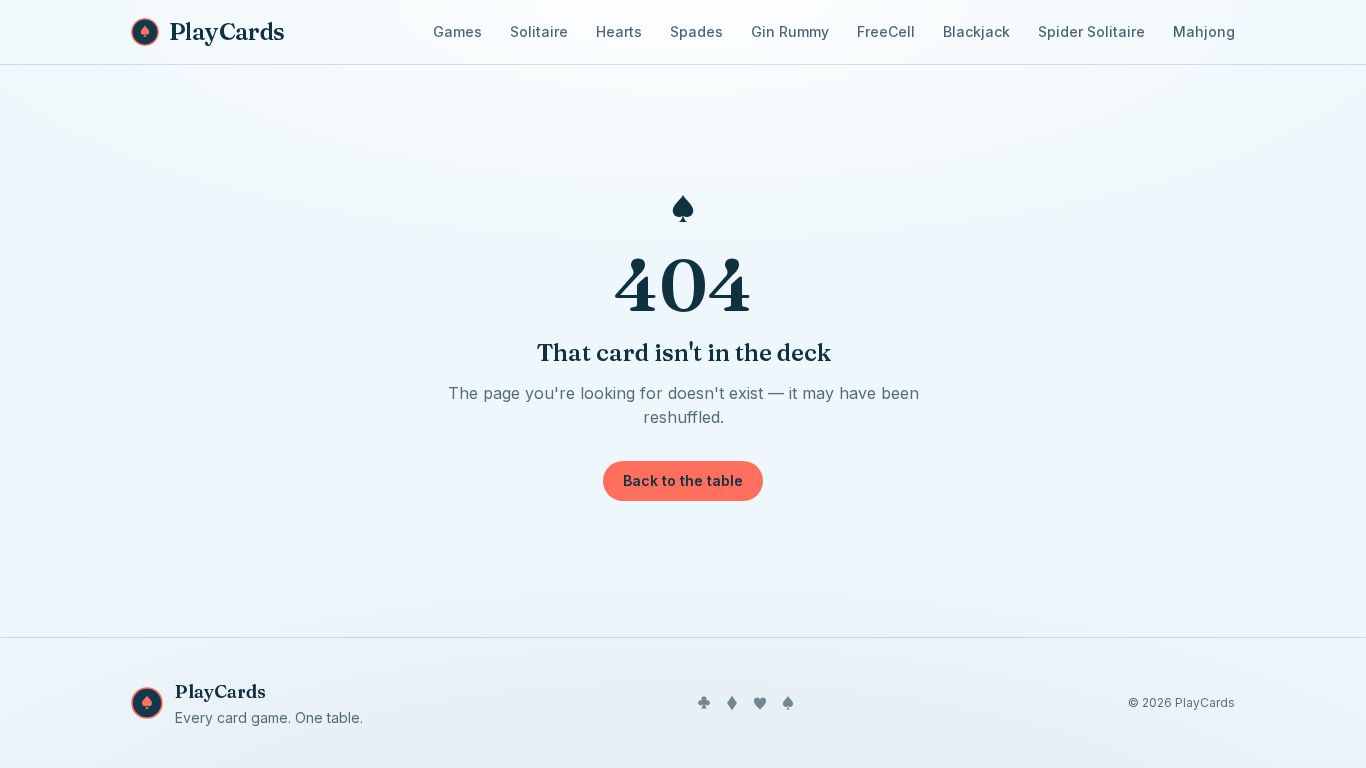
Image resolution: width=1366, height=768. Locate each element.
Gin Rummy (790, 31)
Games (457, 31)
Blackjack (976, 31)
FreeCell (886, 31)
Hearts (619, 31)
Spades (696, 31)
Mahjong (1204, 31)
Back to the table (683, 480)
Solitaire (539, 31)
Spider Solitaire (1091, 31)
